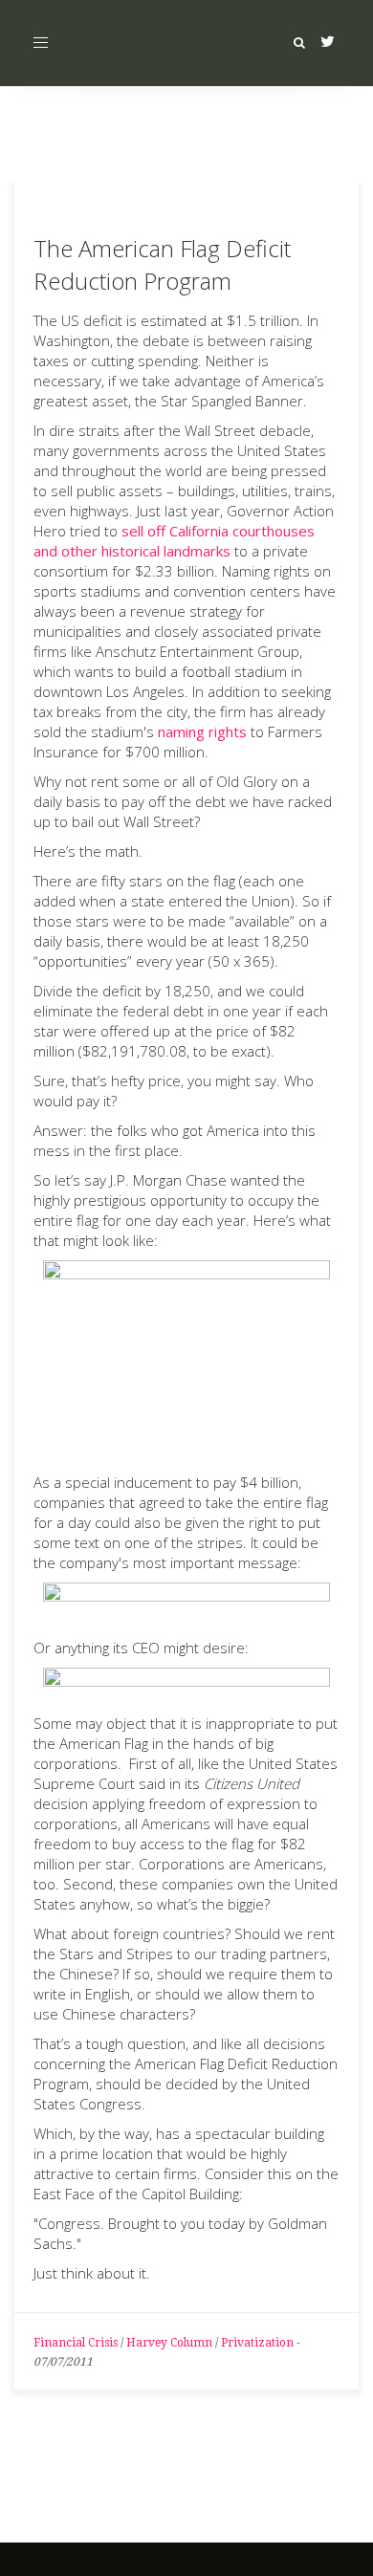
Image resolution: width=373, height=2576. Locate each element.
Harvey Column (169, 2343)
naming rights (202, 731)
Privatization (257, 2343)
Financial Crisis (76, 2343)
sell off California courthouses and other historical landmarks (174, 541)
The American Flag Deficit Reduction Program (162, 264)
